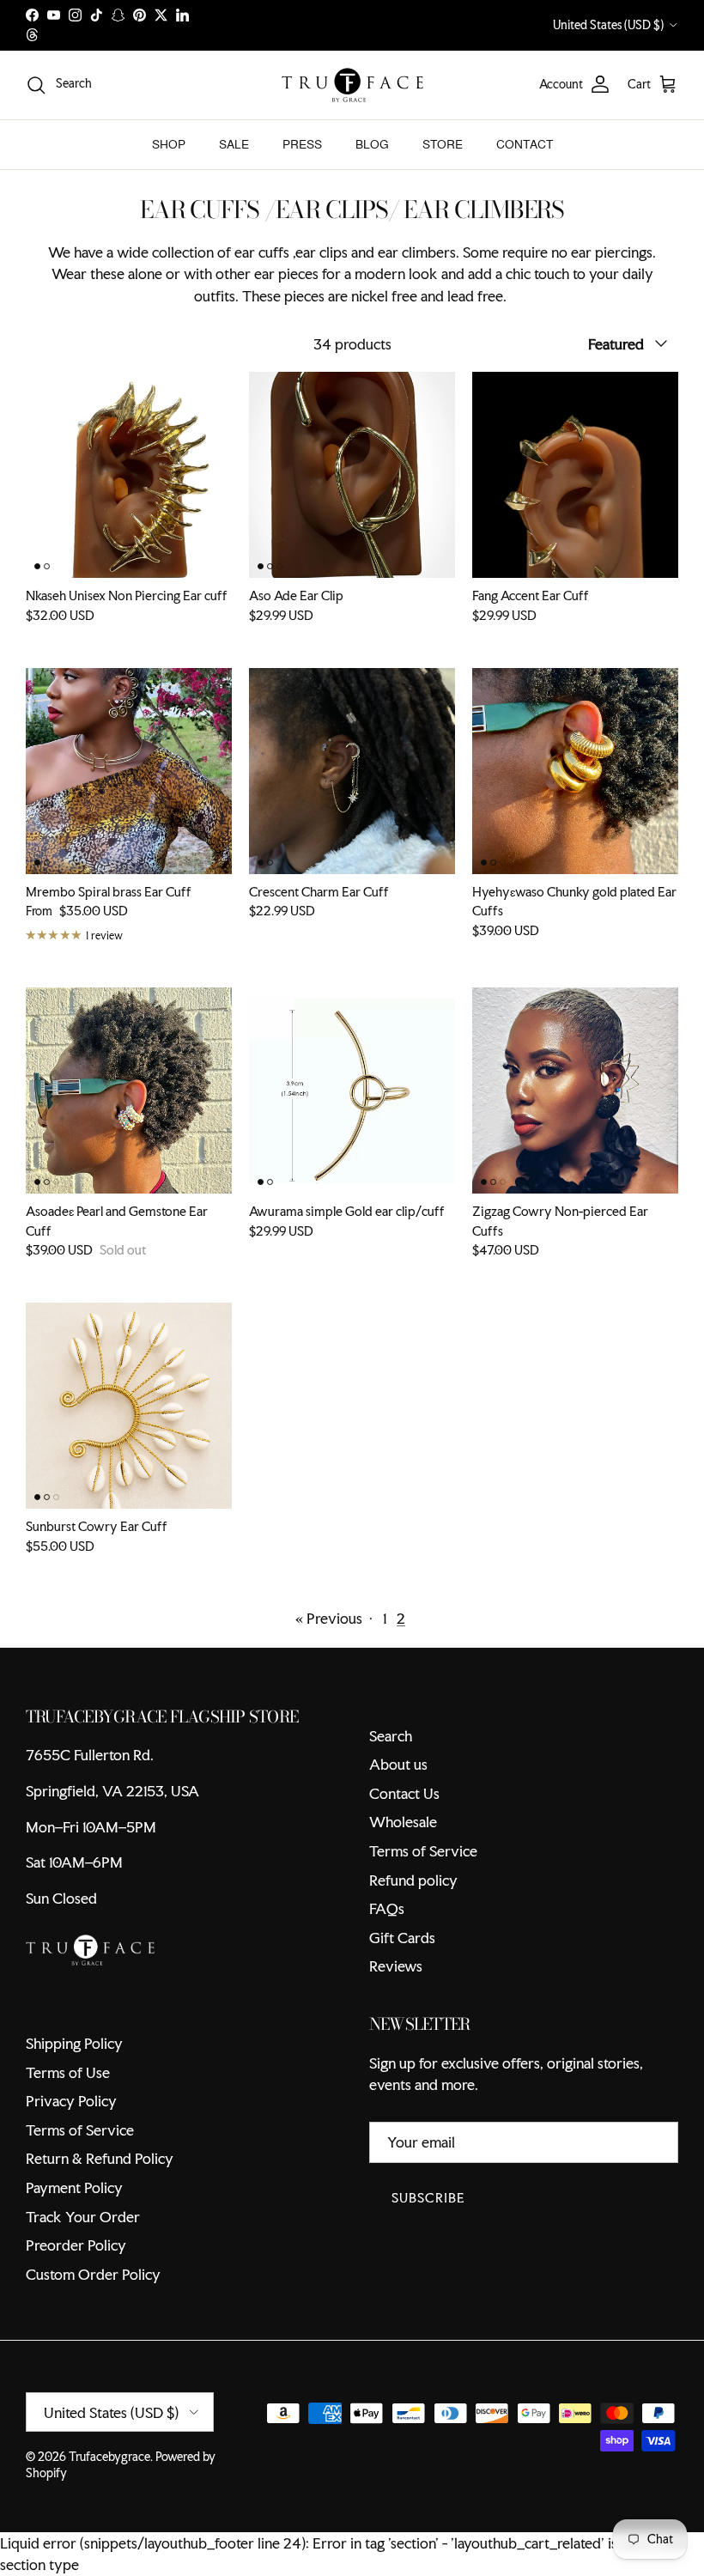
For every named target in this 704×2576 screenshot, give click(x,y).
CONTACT (525, 144)
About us (398, 1764)
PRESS (302, 144)
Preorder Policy (76, 2245)
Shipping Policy (74, 2043)
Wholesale (403, 1822)
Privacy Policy (71, 2101)
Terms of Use (68, 2072)
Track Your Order (83, 2217)
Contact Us (404, 1793)
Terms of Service (423, 1851)
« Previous (329, 1618)
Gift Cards (402, 1938)
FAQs (387, 1908)
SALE (234, 144)
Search (391, 1736)
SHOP (169, 144)
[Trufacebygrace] (352, 85)
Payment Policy (74, 2187)
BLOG (372, 144)
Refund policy (413, 1880)
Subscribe (428, 2198)
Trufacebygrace (109, 2457)
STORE (443, 144)
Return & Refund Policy (100, 2158)
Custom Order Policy (93, 2274)
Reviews (396, 1966)
